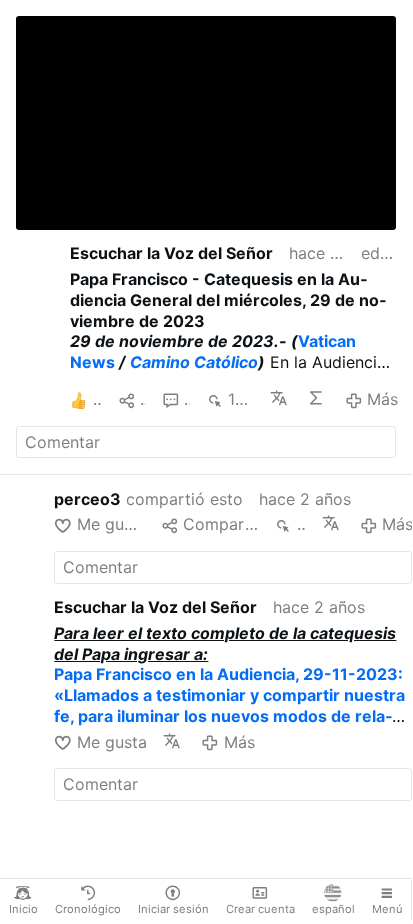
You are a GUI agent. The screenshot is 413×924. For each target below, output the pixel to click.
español (333, 909)
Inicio (23, 909)
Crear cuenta (260, 909)
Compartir (221, 524)
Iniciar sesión (173, 909)
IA (318, 398)
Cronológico (88, 909)
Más (382, 399)
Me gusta (110, 524)
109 (240, 399)
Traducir (281, 398)
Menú (387, 909)
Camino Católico (194, 362)
